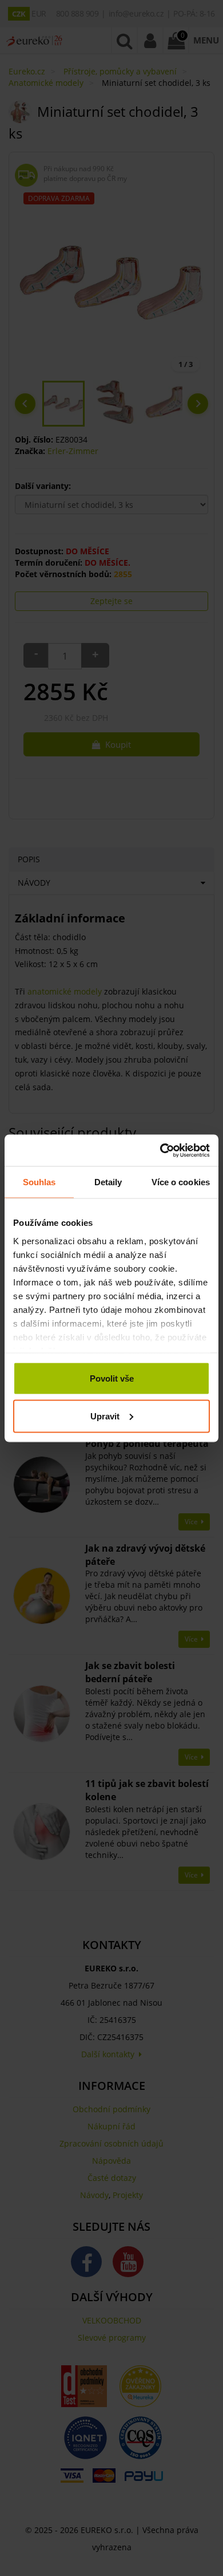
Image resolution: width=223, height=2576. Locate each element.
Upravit (105, 1416)
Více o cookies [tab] (181, 1182)
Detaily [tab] (108, 1182)
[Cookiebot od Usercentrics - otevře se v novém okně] (160, 1150)
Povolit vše (112, 1378)
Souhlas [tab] (39, 1182)
